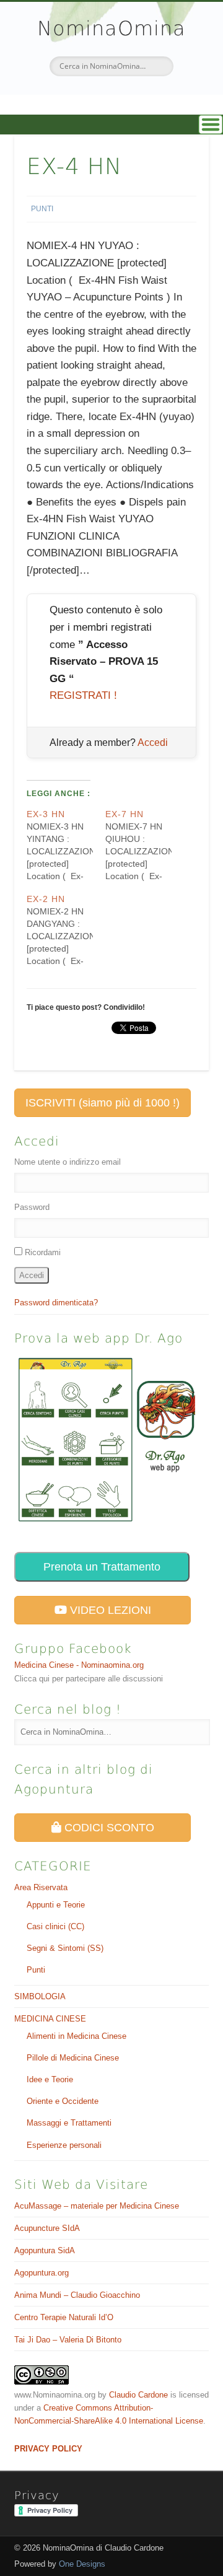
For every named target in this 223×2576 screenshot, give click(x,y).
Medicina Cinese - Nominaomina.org (79, 1665)
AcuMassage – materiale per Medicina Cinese (97, 2206)
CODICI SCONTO (108, 1828)
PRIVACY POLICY (48, 2449)
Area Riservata (41, 1887)
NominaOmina (111, 28)
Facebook (97, 97)
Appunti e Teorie (56, 1905)
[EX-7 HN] (145, 845)
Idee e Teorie (50, 2079)
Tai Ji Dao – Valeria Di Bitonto (68, 2340)
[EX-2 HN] (66, 930)
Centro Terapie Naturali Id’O (64, 2317)
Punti (42, 209)
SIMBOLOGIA (40, 1996)
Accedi (153, 743)
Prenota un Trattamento (102, 1567)
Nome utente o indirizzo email (68, 1162)
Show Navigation (111, 125)
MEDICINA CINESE (50, 2019)
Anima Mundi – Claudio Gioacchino (77, 2295)
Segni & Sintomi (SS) (65, 1948)
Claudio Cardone (138, 2395)
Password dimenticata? (56, 1303)
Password (32, 1207)
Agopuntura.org (42, 2273)
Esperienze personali (64, 2145)
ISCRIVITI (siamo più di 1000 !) (103, 1103)
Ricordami (43, 1252)
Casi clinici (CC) (55, 1926)
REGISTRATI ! (83, 695)
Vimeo (123, 97)
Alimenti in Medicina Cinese (77, 2036)
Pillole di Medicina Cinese (73, 2058)
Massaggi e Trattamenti (69, 2123)
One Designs (82, 2564)
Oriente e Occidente (63, 2101)
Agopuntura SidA (45, 2250)
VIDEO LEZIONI (109, 1610)
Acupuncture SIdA (47, 2228)
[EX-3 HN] (66, 845)
